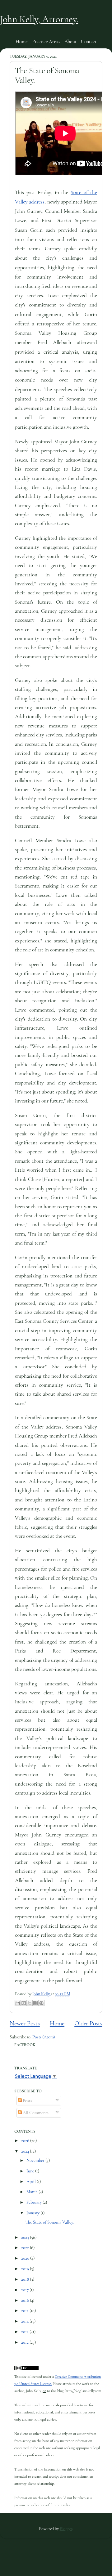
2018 (26, 2279)
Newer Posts (25, 2023)
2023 (26, 2237)
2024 (26, 2151)
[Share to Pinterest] (41, 2003)
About (70, 42)
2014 (25, 2321)
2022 (26, 2248)
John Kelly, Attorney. (39, 19)
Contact (89, 42)
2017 (25, 2290)
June (31, 2171)
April (32, 2182)
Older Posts (88, 2023)
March (33, 2192)
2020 (26, 2258)
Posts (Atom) (44, 2037)
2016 (26, 2300)
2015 (25, 2311)
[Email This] (18, 2003)
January (33, 2213)
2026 (26, 2141)
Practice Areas (46, 42)
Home (21, 42)
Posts (27, 2101)
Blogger (66, 2529)
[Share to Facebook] (35, 2003)
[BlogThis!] (24, 2003)
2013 (25, 2332)
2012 (25, 2342)
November (36, 2160)
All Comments (35, 2113)
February (35, 2202)
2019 (26, 2269)
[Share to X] (30, 2003)
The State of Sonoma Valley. (50, 2222)
